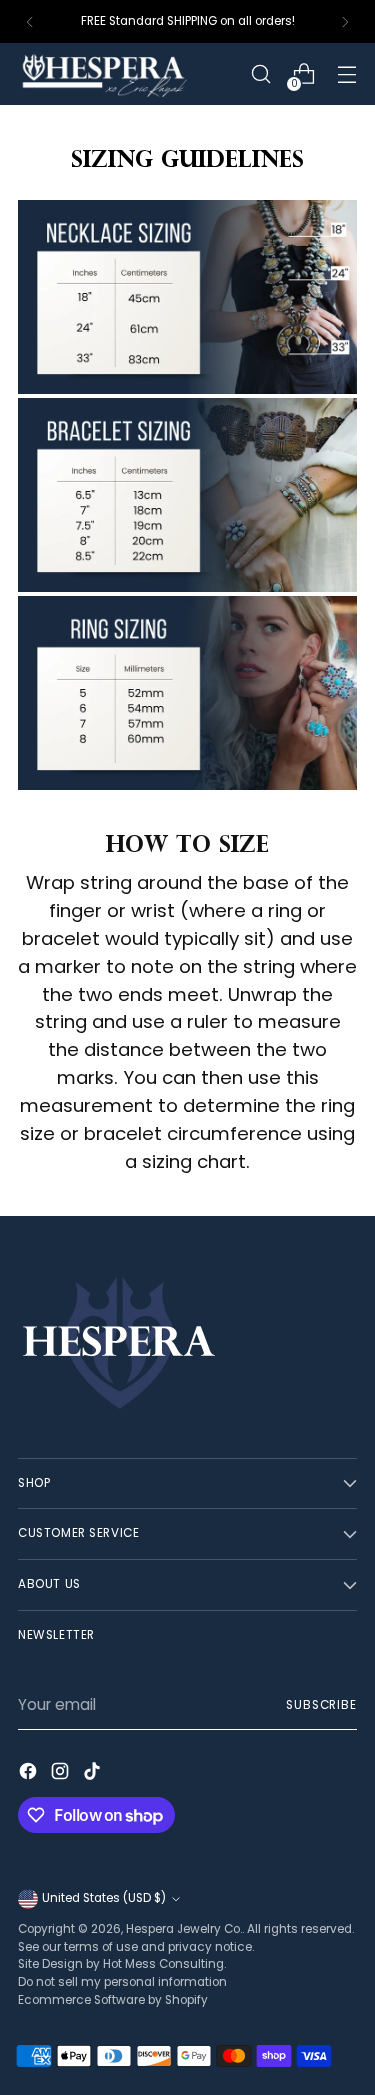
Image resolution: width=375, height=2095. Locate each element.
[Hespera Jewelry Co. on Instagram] (62, 1774)
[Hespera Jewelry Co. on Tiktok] (94, 1774)
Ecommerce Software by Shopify (113, 2000)
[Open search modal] (260, 74)
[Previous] (30, 21)
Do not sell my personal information (122, 1982)
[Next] (345, 21)
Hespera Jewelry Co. (184, 1929)
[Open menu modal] (346, 74)
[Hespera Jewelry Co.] (128, 74)
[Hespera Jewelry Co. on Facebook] (30, 1774)
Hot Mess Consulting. (164, 1964)
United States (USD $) (104, 1898)
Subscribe (321, 1705)
